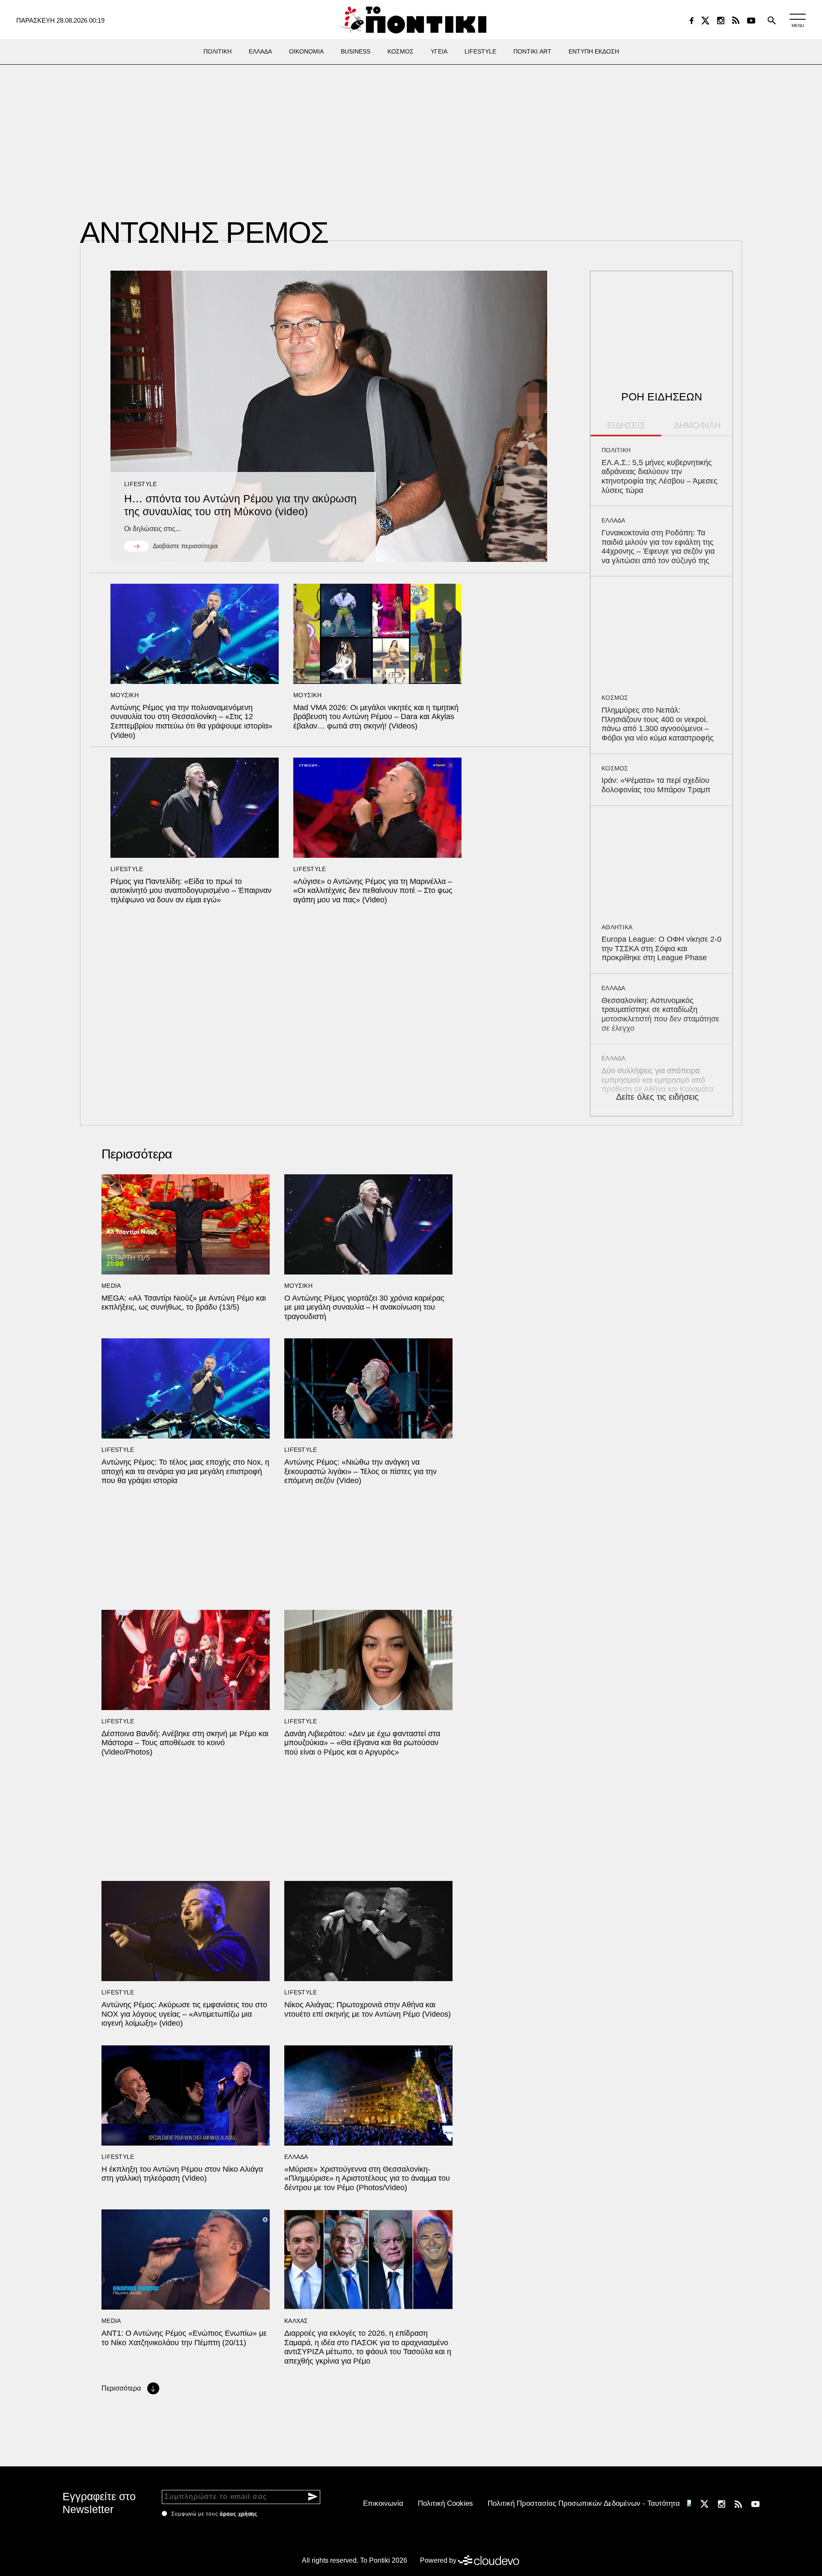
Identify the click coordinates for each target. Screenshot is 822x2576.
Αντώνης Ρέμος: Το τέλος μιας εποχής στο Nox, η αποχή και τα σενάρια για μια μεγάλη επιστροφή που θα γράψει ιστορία (185, 1471)
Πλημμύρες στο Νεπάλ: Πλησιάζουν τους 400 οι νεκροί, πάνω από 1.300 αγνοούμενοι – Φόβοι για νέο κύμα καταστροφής (658, 724)
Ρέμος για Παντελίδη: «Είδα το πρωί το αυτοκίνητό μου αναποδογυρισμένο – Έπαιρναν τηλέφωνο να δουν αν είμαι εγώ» (191, 891)
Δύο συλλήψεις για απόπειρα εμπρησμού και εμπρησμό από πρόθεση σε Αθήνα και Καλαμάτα (657, 1080)
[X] (705, 21)
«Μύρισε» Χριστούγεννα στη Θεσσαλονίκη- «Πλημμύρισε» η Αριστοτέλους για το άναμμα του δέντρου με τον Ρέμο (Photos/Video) (367, 2178)
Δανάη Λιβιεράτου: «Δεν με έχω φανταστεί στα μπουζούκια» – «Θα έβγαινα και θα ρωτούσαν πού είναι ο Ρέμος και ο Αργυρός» (362, 1743)
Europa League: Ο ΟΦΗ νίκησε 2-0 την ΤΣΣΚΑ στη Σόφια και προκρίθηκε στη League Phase (661, 948)
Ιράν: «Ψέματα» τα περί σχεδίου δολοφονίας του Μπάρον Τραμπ (656, 785)
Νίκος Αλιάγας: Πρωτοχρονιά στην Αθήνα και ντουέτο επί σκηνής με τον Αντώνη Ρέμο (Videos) (368, 2009)
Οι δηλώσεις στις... (152, 529)
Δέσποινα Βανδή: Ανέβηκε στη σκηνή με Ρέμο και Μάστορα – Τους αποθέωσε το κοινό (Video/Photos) (185, 1743)
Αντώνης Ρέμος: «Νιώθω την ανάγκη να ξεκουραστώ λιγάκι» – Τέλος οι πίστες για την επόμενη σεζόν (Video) (360, 1471)
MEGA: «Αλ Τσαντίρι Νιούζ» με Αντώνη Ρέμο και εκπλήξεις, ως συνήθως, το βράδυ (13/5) (184, 1303)
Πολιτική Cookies (445, 2503)
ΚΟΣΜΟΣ (615, 698)
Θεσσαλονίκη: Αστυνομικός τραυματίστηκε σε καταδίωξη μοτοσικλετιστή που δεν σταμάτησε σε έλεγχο (660, 1014)
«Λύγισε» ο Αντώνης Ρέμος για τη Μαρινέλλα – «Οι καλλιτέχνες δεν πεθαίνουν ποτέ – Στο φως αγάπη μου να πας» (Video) (373, 891)
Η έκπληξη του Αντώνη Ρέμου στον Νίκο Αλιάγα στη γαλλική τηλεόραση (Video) (182, 2174)
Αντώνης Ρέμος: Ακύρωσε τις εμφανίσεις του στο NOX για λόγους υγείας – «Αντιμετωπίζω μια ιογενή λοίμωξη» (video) (184, 2014)
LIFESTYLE (141, 484)
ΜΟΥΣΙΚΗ (125, 695)
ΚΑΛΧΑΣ (296, 2321)
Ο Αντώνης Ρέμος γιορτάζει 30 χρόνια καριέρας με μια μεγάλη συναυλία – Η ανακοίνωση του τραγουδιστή (364, 1307)
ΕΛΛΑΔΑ (614, 520)
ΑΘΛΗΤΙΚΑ (617, 927)
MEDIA (111, 1286)
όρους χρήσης (238, 2514)
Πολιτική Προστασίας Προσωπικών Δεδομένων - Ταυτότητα (584, 2503)
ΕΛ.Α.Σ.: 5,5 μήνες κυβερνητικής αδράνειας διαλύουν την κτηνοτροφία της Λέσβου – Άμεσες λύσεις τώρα (660, 476)
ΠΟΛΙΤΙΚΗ (616, 450)
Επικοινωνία (383, 2503)
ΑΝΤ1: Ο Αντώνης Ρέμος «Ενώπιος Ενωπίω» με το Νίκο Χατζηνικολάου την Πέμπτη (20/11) (184, 2338)
